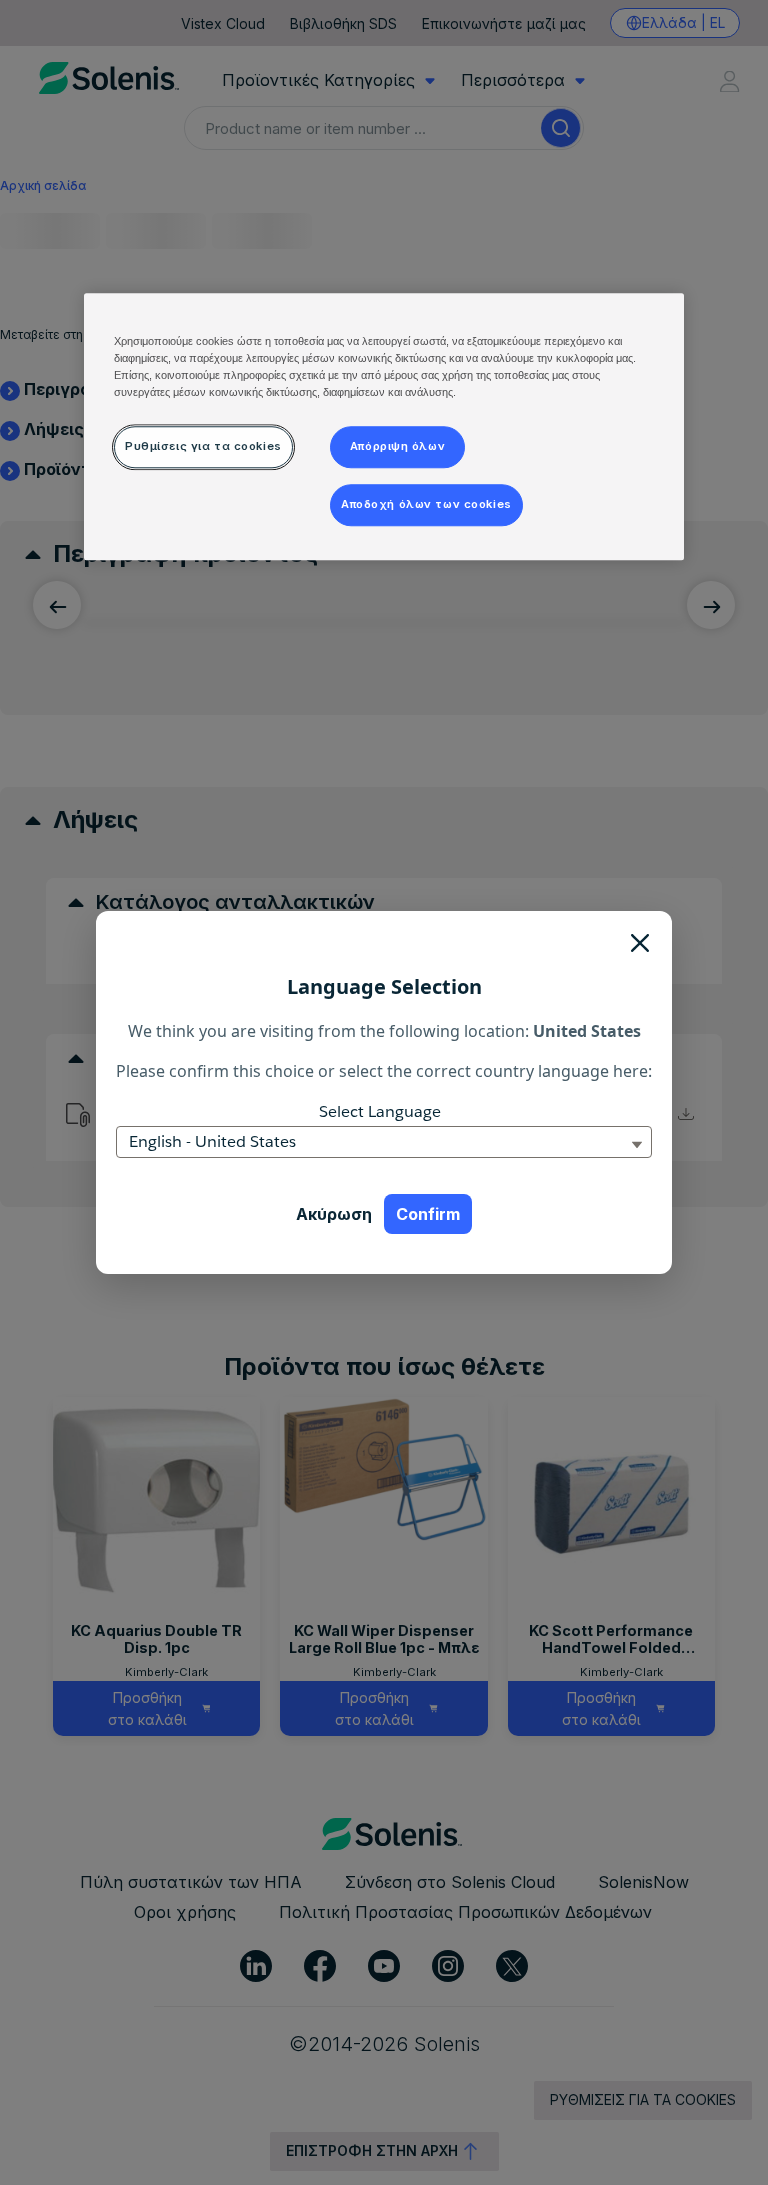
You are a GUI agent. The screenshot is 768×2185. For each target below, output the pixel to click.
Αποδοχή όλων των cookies (426, 504)
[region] (384, 426)
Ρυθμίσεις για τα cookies (203, 446)
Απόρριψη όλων (397, 446)
